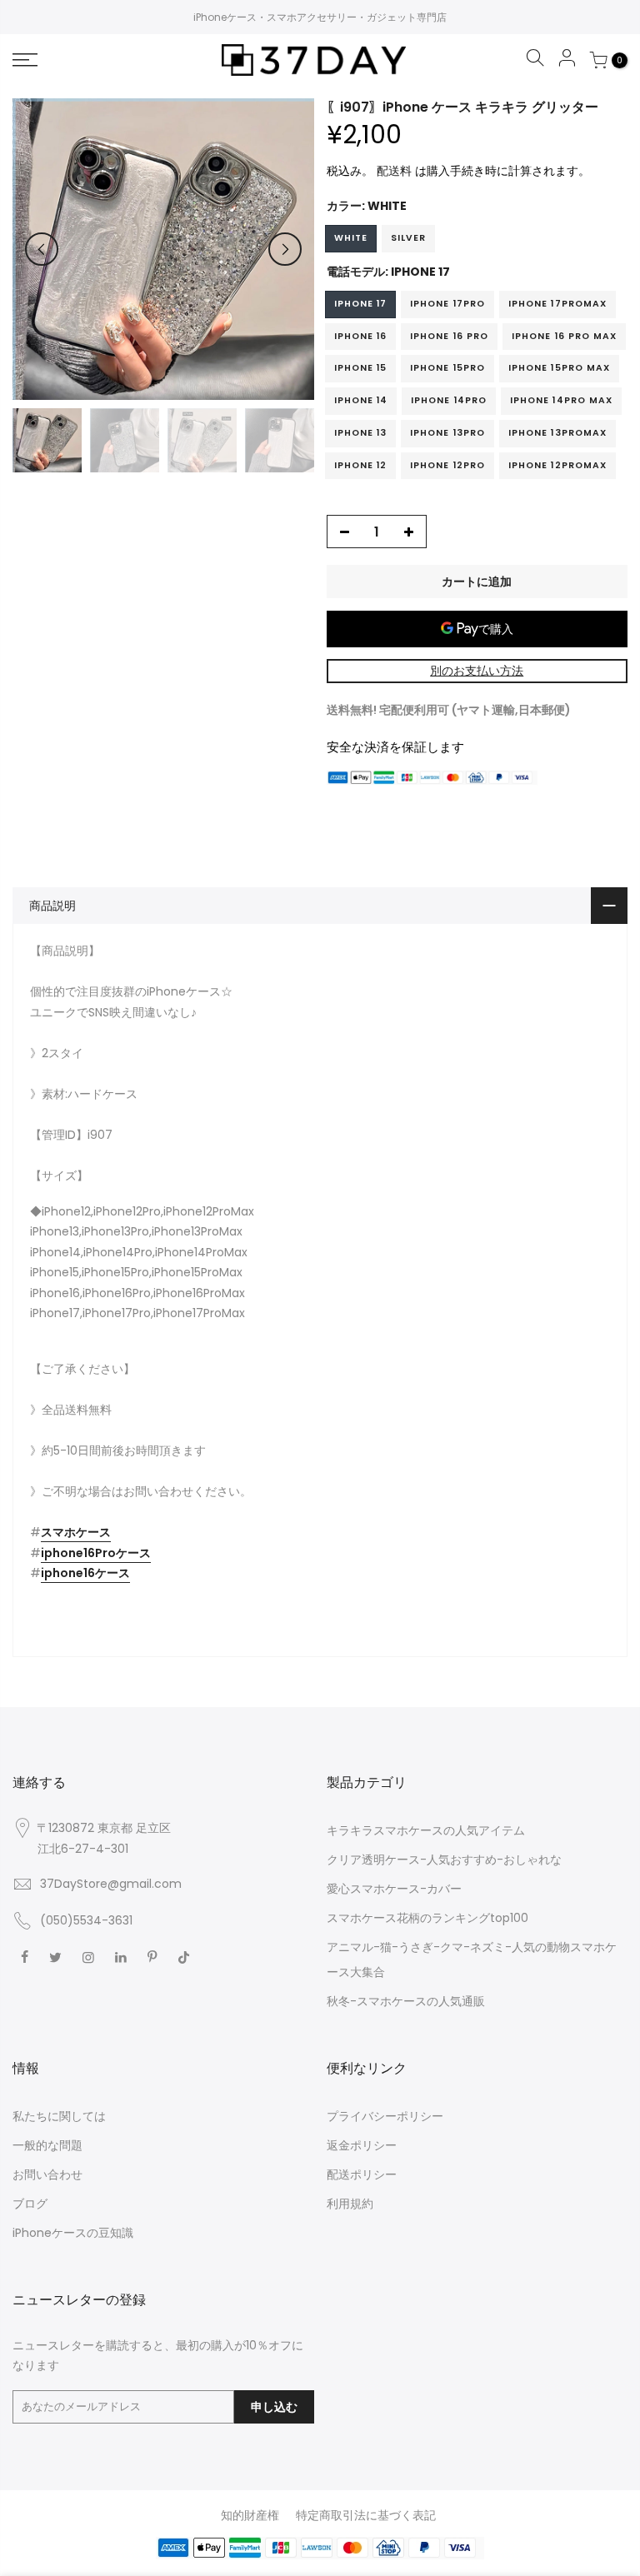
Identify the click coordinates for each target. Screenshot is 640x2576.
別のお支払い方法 (477, 671)
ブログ (30, 2204)
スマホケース (76, 1532)
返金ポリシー (362, 2145)
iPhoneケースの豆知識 (73, 2233)
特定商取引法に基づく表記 (366, 2515)
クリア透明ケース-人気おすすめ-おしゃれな (444, 1860)
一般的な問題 (47, 2145)
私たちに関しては (59, 2116)
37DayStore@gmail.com (111, 1884)
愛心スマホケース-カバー (394, 1889)
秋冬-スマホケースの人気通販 (406, 2001)
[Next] (285, 249)
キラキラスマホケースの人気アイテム (426, 1830)
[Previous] (42, 249)
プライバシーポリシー (385, 2116)
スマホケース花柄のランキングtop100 (427, 1918)
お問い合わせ (47, 2174)
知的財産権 (250, 2515)
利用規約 (350, 2204)
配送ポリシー (362, 2174)
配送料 (394, 171)
